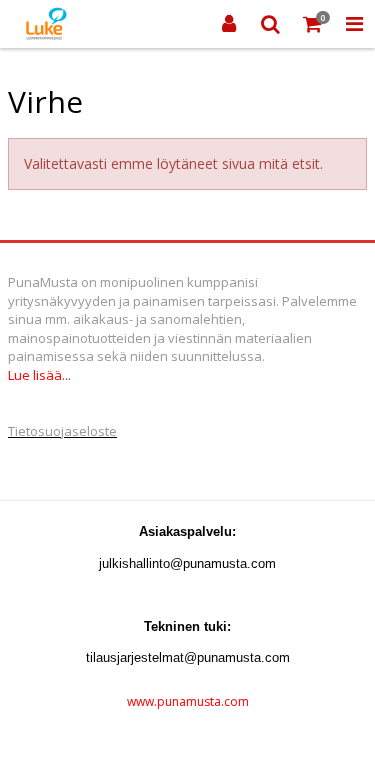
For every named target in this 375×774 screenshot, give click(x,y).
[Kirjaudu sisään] (229, 24)
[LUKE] (44, 24)
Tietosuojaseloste (62, 431)
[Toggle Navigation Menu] (354, 24)
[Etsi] (271, 24)
